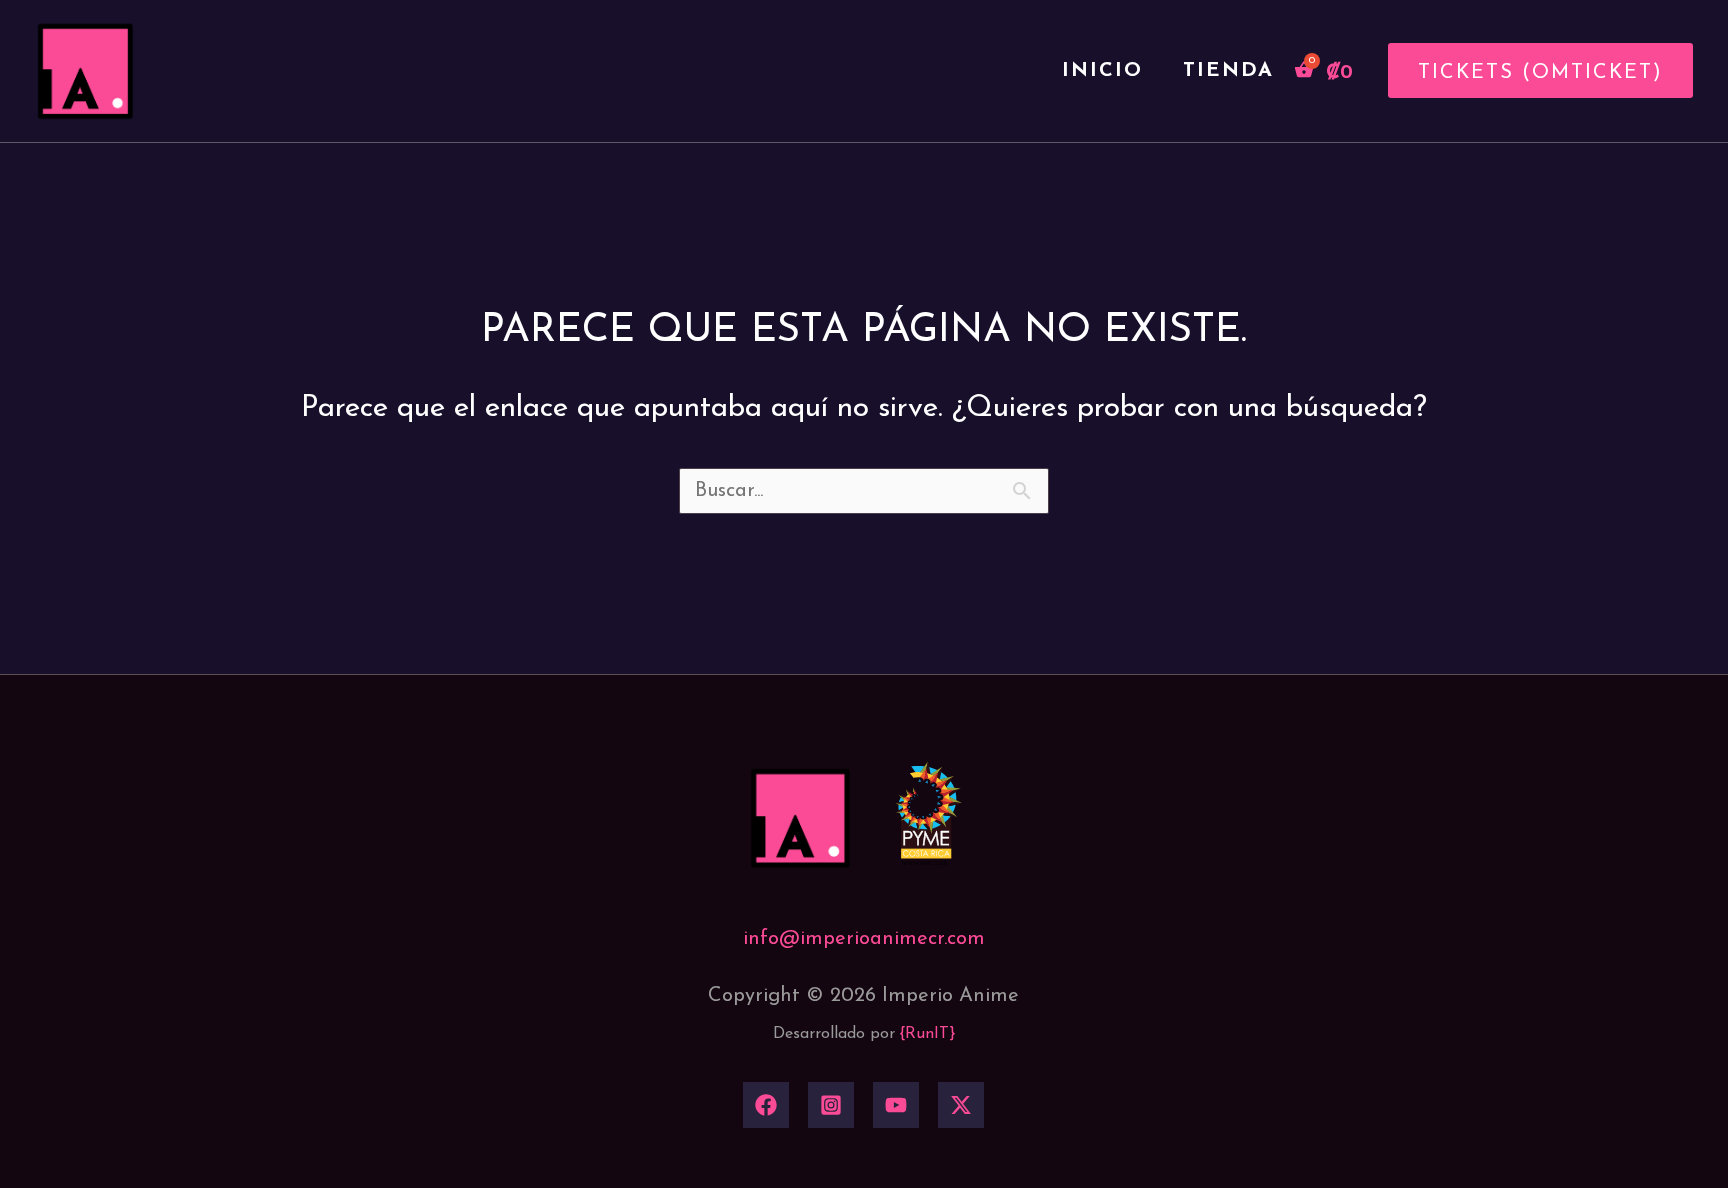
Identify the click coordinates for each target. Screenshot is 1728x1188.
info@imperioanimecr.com (864, 939)
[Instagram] (831, 1105)
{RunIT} (927, 1034)
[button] (1533, 70)
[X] (961, 1105)
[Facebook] (766, 1105)
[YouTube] (896, 1105)
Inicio (1102, 71)
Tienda (1228, 71)
